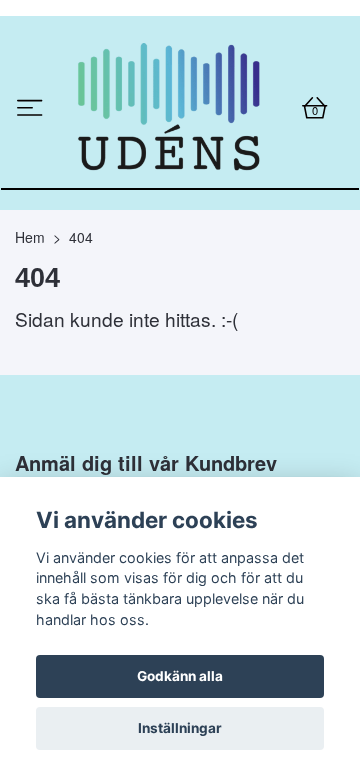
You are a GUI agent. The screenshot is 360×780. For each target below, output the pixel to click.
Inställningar (180, 728)
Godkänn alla (180, 676)
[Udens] (172, 177)
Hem (30, 375)
